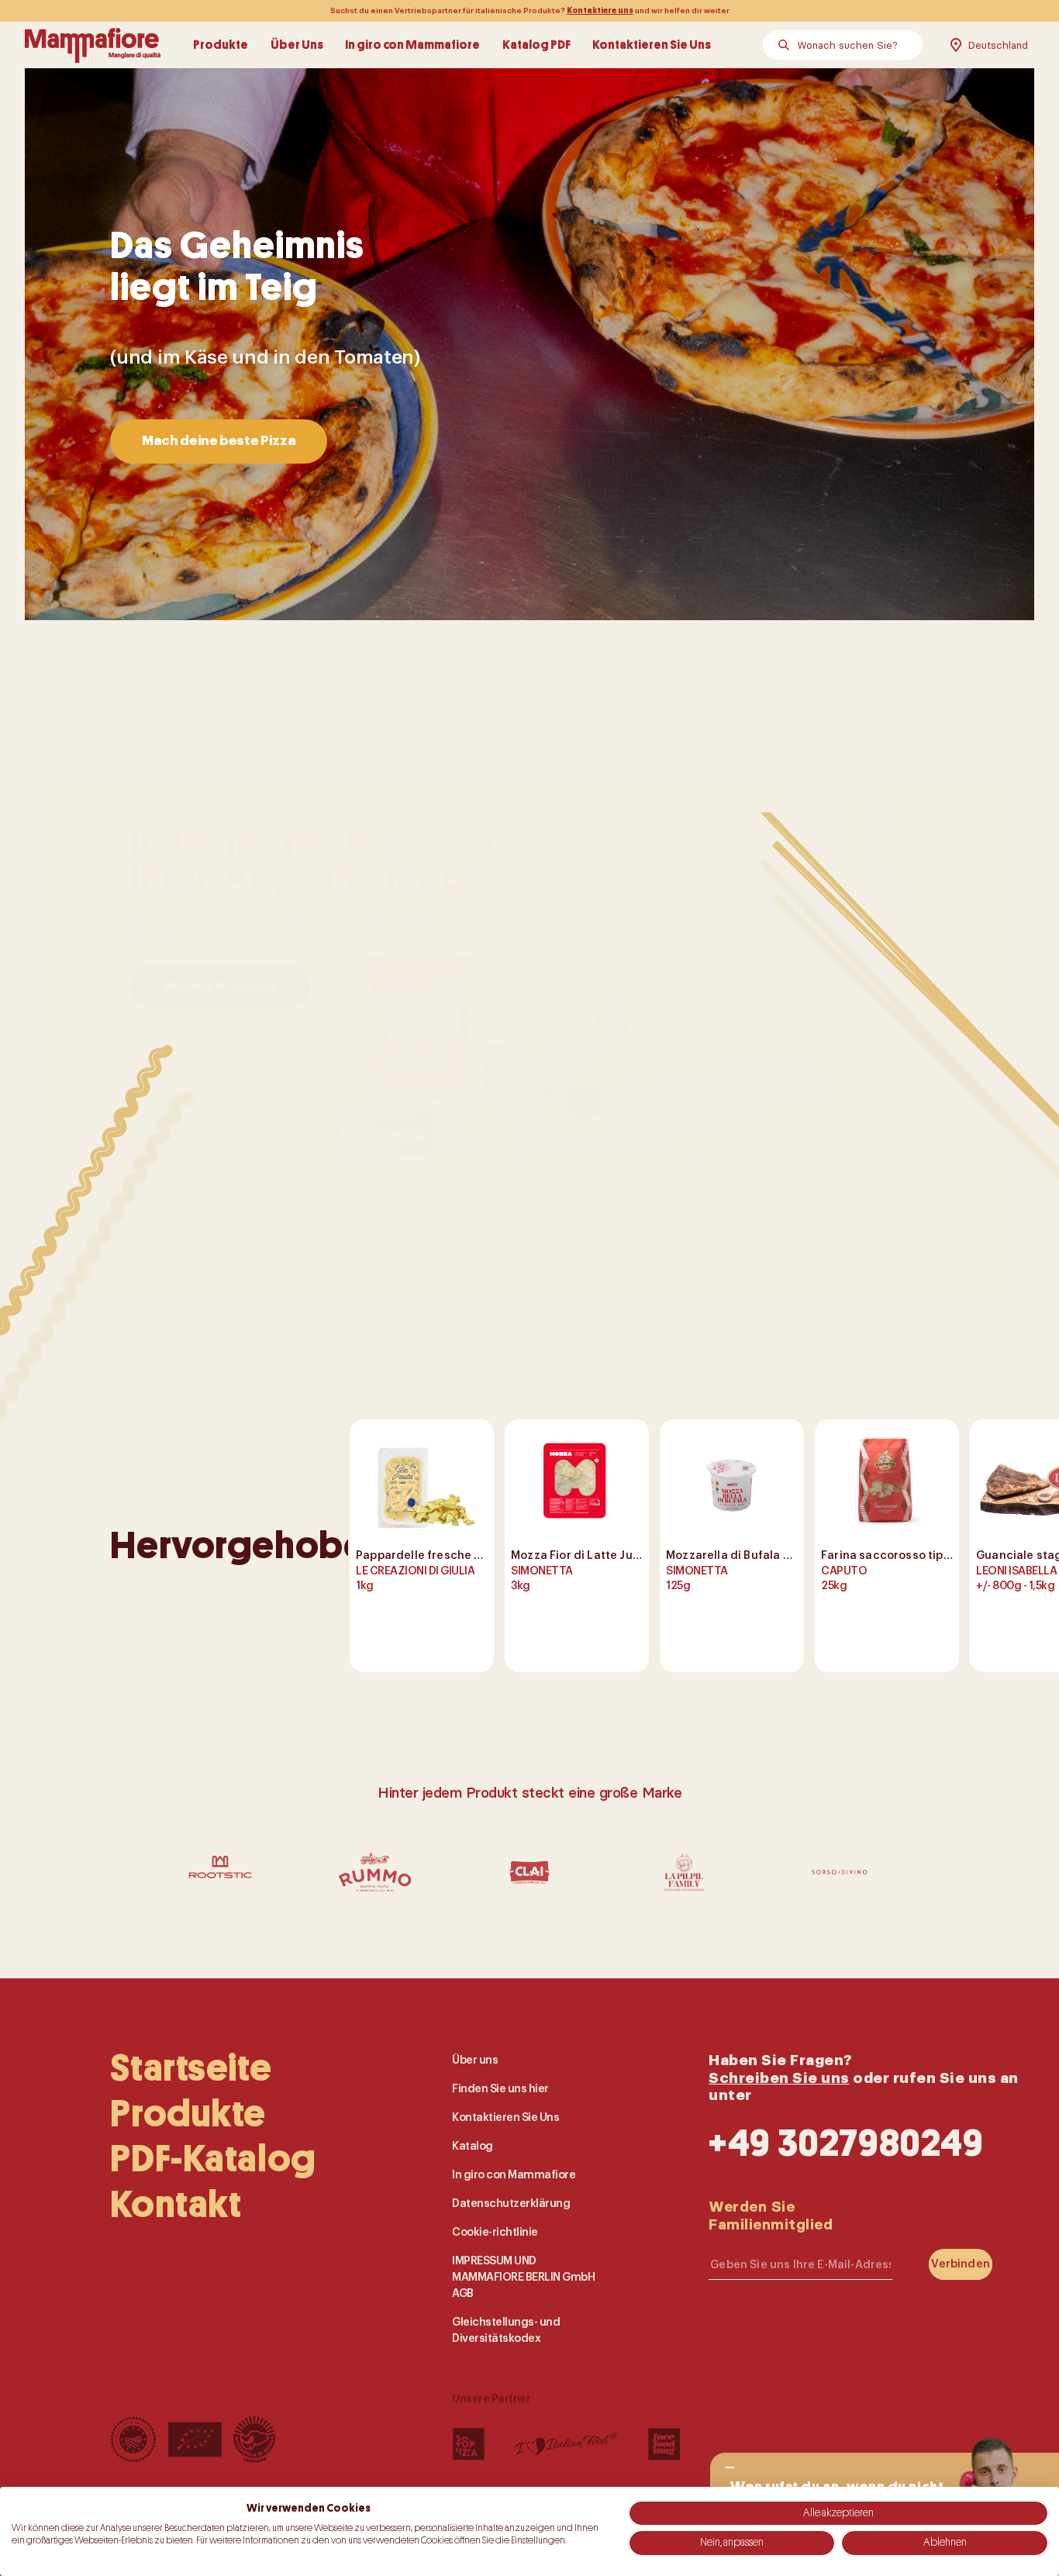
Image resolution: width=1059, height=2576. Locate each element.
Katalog (473, 2146)
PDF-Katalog (213, 2159)
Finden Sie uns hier (500, 2089)
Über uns (475, 2060)
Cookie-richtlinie (495, 2231)
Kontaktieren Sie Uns (652, 45)
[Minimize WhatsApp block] (729, 2467)
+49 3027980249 (846, 2143)
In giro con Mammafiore (412, 45)
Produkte (221, 45)
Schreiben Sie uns (779, 2077)
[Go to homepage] (93, 45)
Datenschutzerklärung (511, 2204)
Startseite (191, 2068)
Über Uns (297, 45)
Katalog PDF (536, 45)
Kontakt (176, 2205)
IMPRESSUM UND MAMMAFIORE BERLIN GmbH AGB (523, 2276)
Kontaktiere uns (600, 11)
